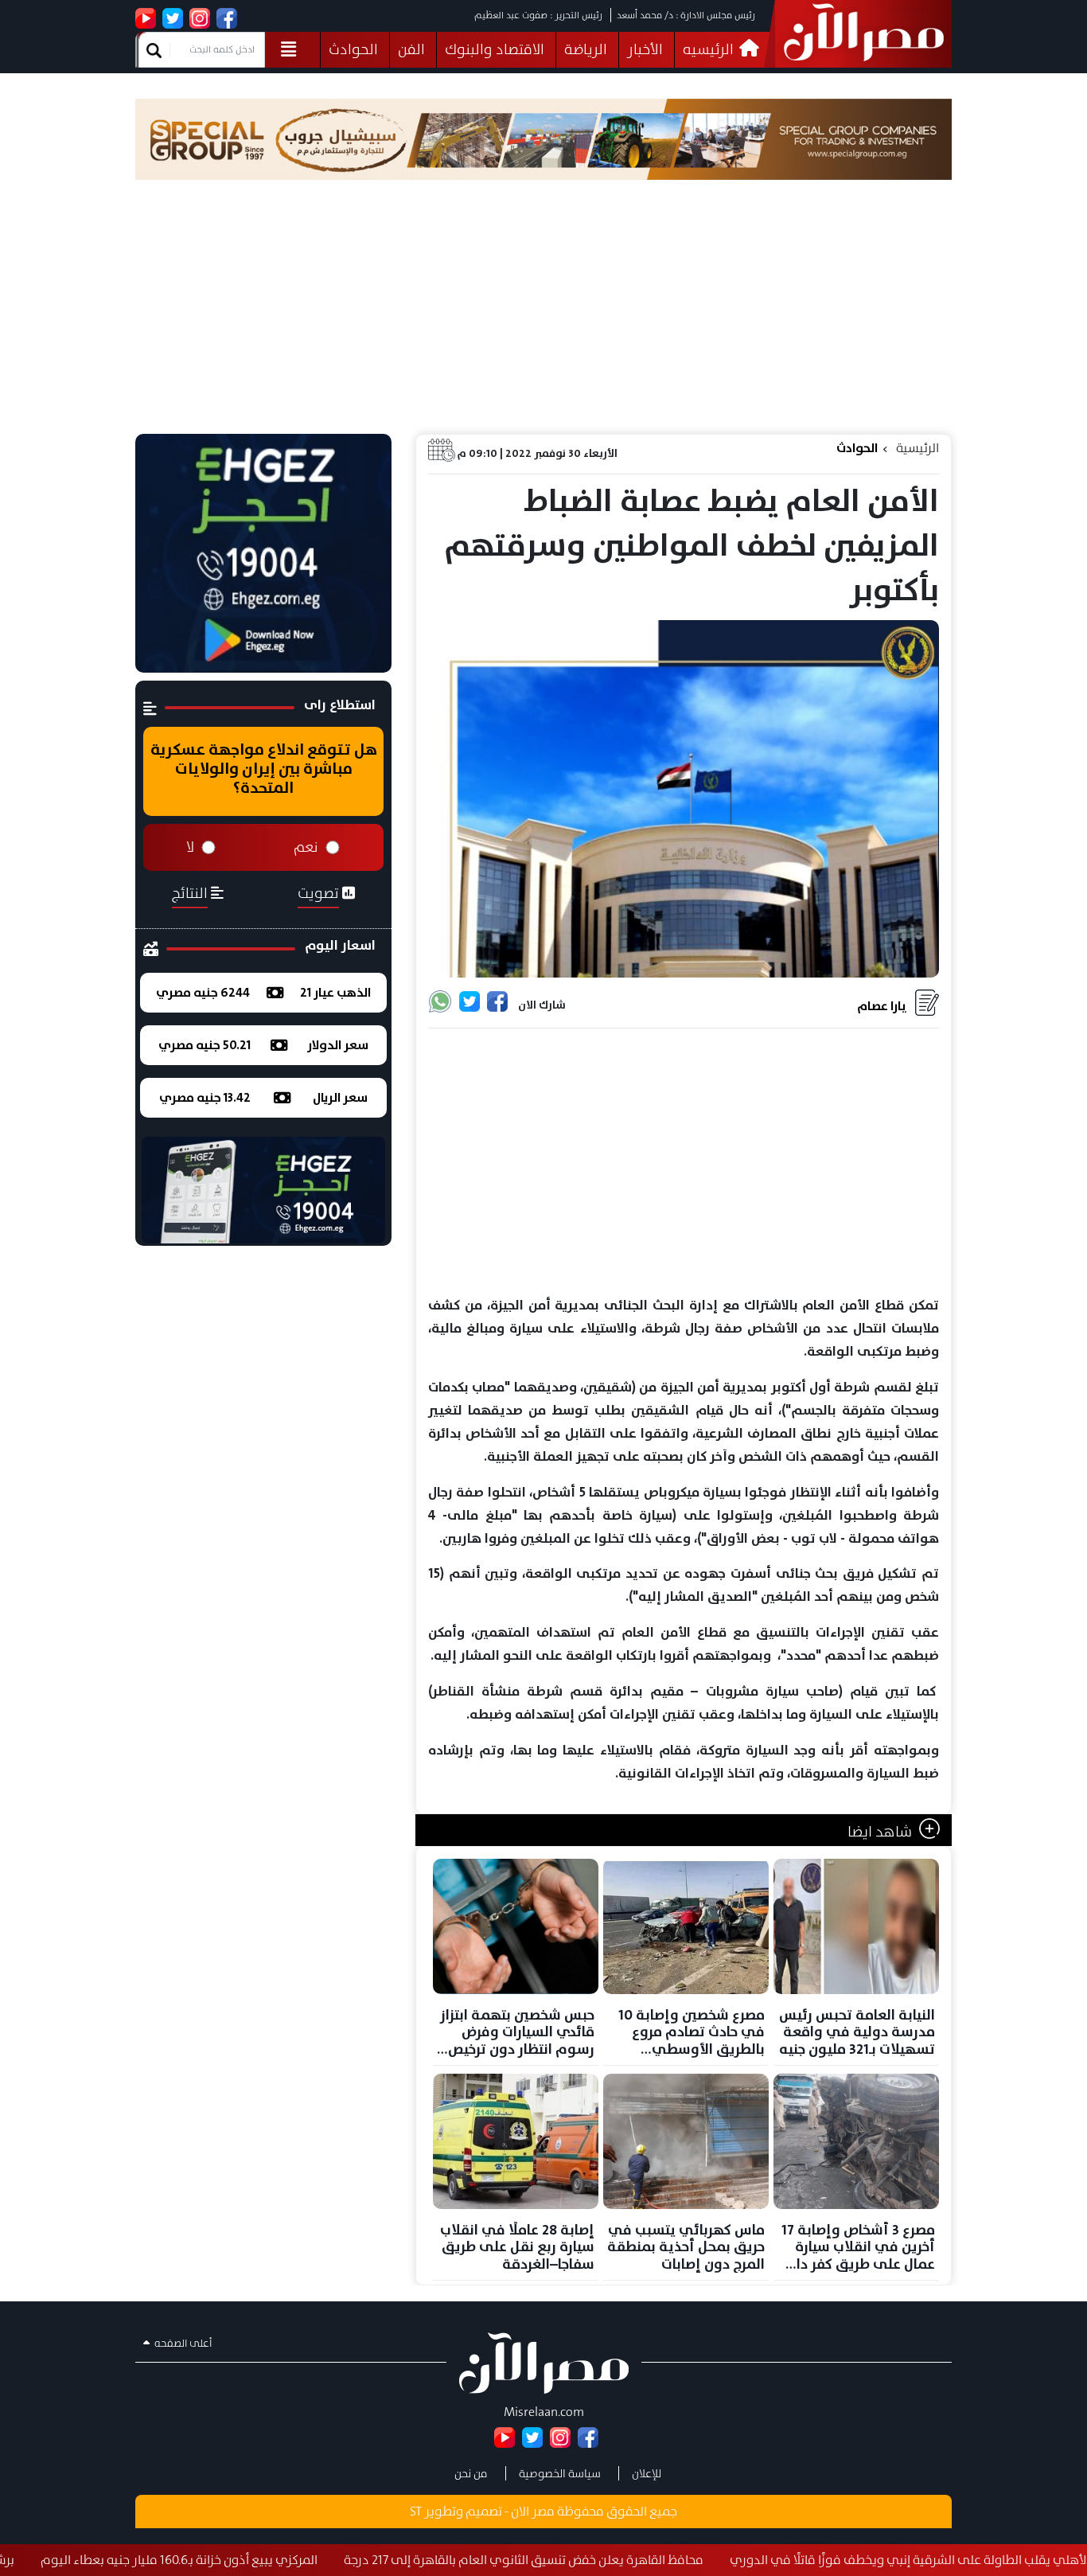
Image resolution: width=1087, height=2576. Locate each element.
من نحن (471, 2473)
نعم (306, 847)
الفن (411, 49)
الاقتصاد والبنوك (495, 49)
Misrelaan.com (544, 2412)
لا (190, 847)
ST (416, 2511)
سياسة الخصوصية (560, 2473)
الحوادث (353, 49)
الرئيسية (918, 448)
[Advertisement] (543, 314)
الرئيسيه (710, 49)
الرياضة (586, 49)
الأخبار (645, 49)
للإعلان (647, 2473)
